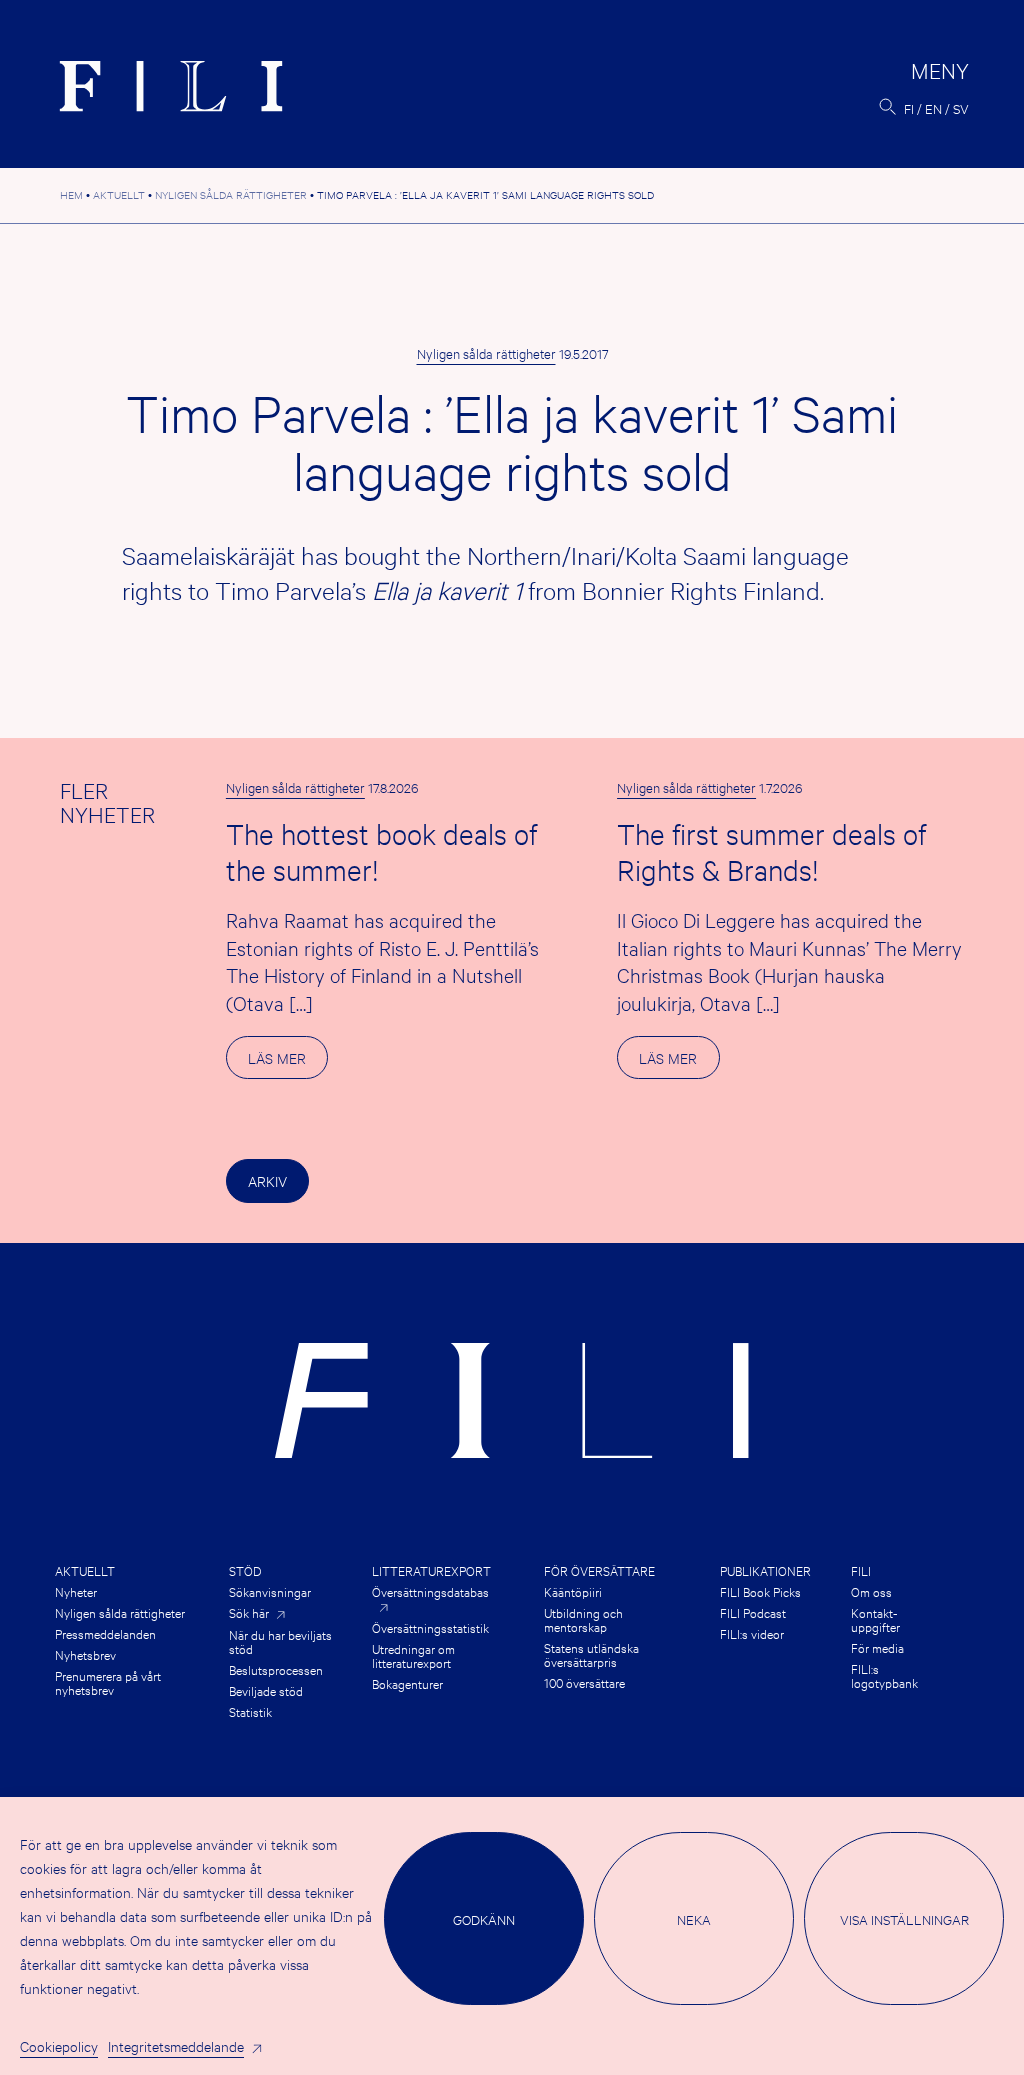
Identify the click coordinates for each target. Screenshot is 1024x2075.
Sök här (249, 1612)
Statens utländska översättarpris (591, 1654)
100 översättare (584, 1682)
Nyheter (76, 1591)
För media (877, 1647)
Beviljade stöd (266, 1690)
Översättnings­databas (430, 1592)
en (933, 108)
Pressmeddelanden (105, 1633)
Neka (694, 1919)
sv (961, 108)
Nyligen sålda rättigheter (486, 353)
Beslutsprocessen (276, 1669)
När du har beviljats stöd (280, 1641)
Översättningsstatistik (430, 1627)
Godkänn (484, 1919)
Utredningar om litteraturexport (413, 1655)
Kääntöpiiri (573, 1591)
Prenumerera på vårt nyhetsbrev (108, 1682)
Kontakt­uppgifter (875, 1619)
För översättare (599, 1570)
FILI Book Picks (760, 1591)
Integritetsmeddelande (176, 2045)
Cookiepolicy (59, 2045)
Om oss (871, 1591)
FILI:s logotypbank (884, 1675)
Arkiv (267, 1180)
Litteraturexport (431, 1570)
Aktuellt (85, 1570)
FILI (861, 1570)
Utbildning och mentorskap (583, 1619)
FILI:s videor (752, 1633)
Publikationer (765, 1570)
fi (909, 108)
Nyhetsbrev (85, 1654)
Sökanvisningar (270, 1591)
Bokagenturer (407, 1683)
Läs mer (288, 1063)
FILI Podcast (753, 1612)
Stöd (245, 1570)
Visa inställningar (904, 1919)
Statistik (250, 1711)
